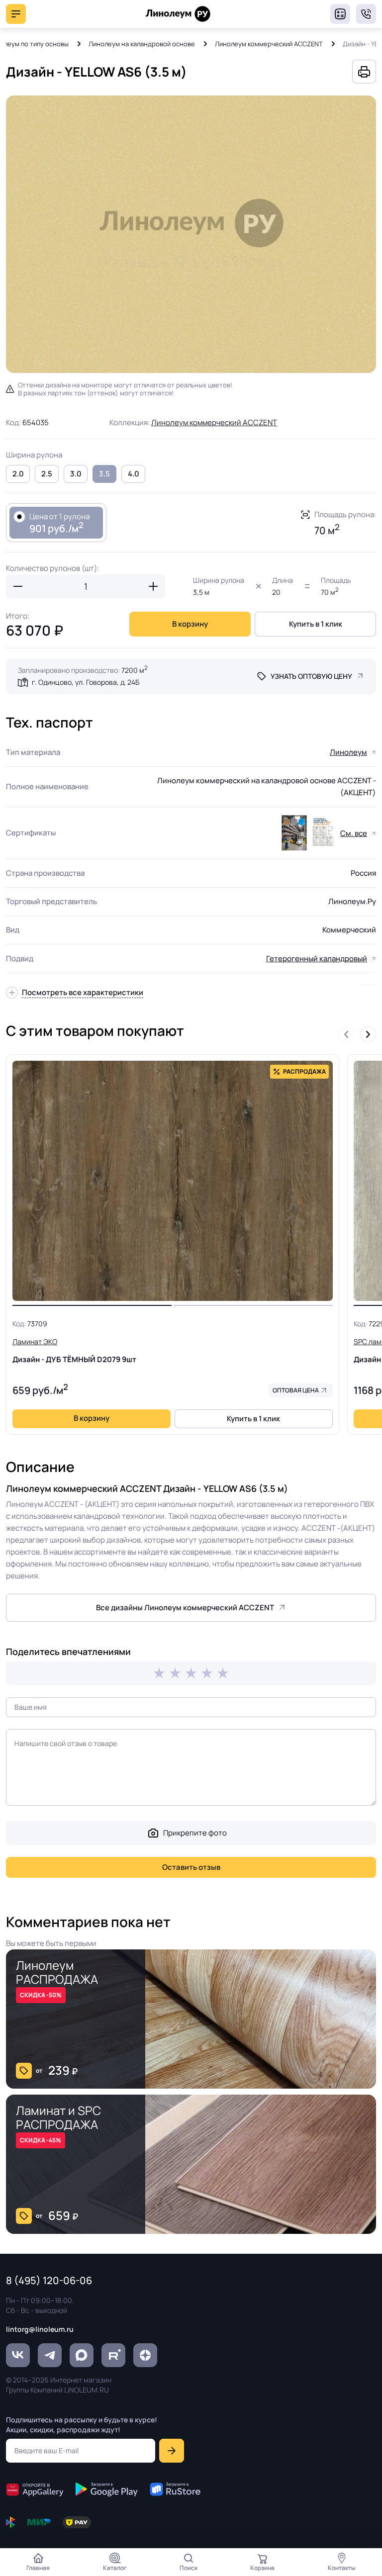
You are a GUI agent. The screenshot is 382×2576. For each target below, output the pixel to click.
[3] (191, 1673)
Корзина (262, 2568)
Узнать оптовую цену (311, 676)
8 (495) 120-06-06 (366, 14)
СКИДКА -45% (41, 2140)
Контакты (342, 2568)
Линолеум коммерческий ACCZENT (269, 44)
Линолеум (348, 752)
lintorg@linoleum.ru (40, 2329)
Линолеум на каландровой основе (142, 44)
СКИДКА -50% (41, 1995)
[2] (175, 1673)
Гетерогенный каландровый (317, 959)
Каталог (115, 2568)
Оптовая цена (296, 1390)
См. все (354, 833)
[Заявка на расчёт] (340, 14)
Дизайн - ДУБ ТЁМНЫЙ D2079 (74, 1351)
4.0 (134, 474)
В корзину (190, 624)
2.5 (47, 474)
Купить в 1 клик (316, 624)
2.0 (18, 474)
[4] (207, 1673)
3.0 (76, 474)
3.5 (104, 474)
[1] (159, 1673)
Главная (38, 2568)
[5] (223, 1673)
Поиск (189, 2568)
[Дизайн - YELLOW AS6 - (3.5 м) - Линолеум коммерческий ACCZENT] (191, 234)
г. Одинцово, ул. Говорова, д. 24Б (86, 682)
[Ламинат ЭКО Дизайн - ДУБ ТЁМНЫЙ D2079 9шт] (173, 1181)
